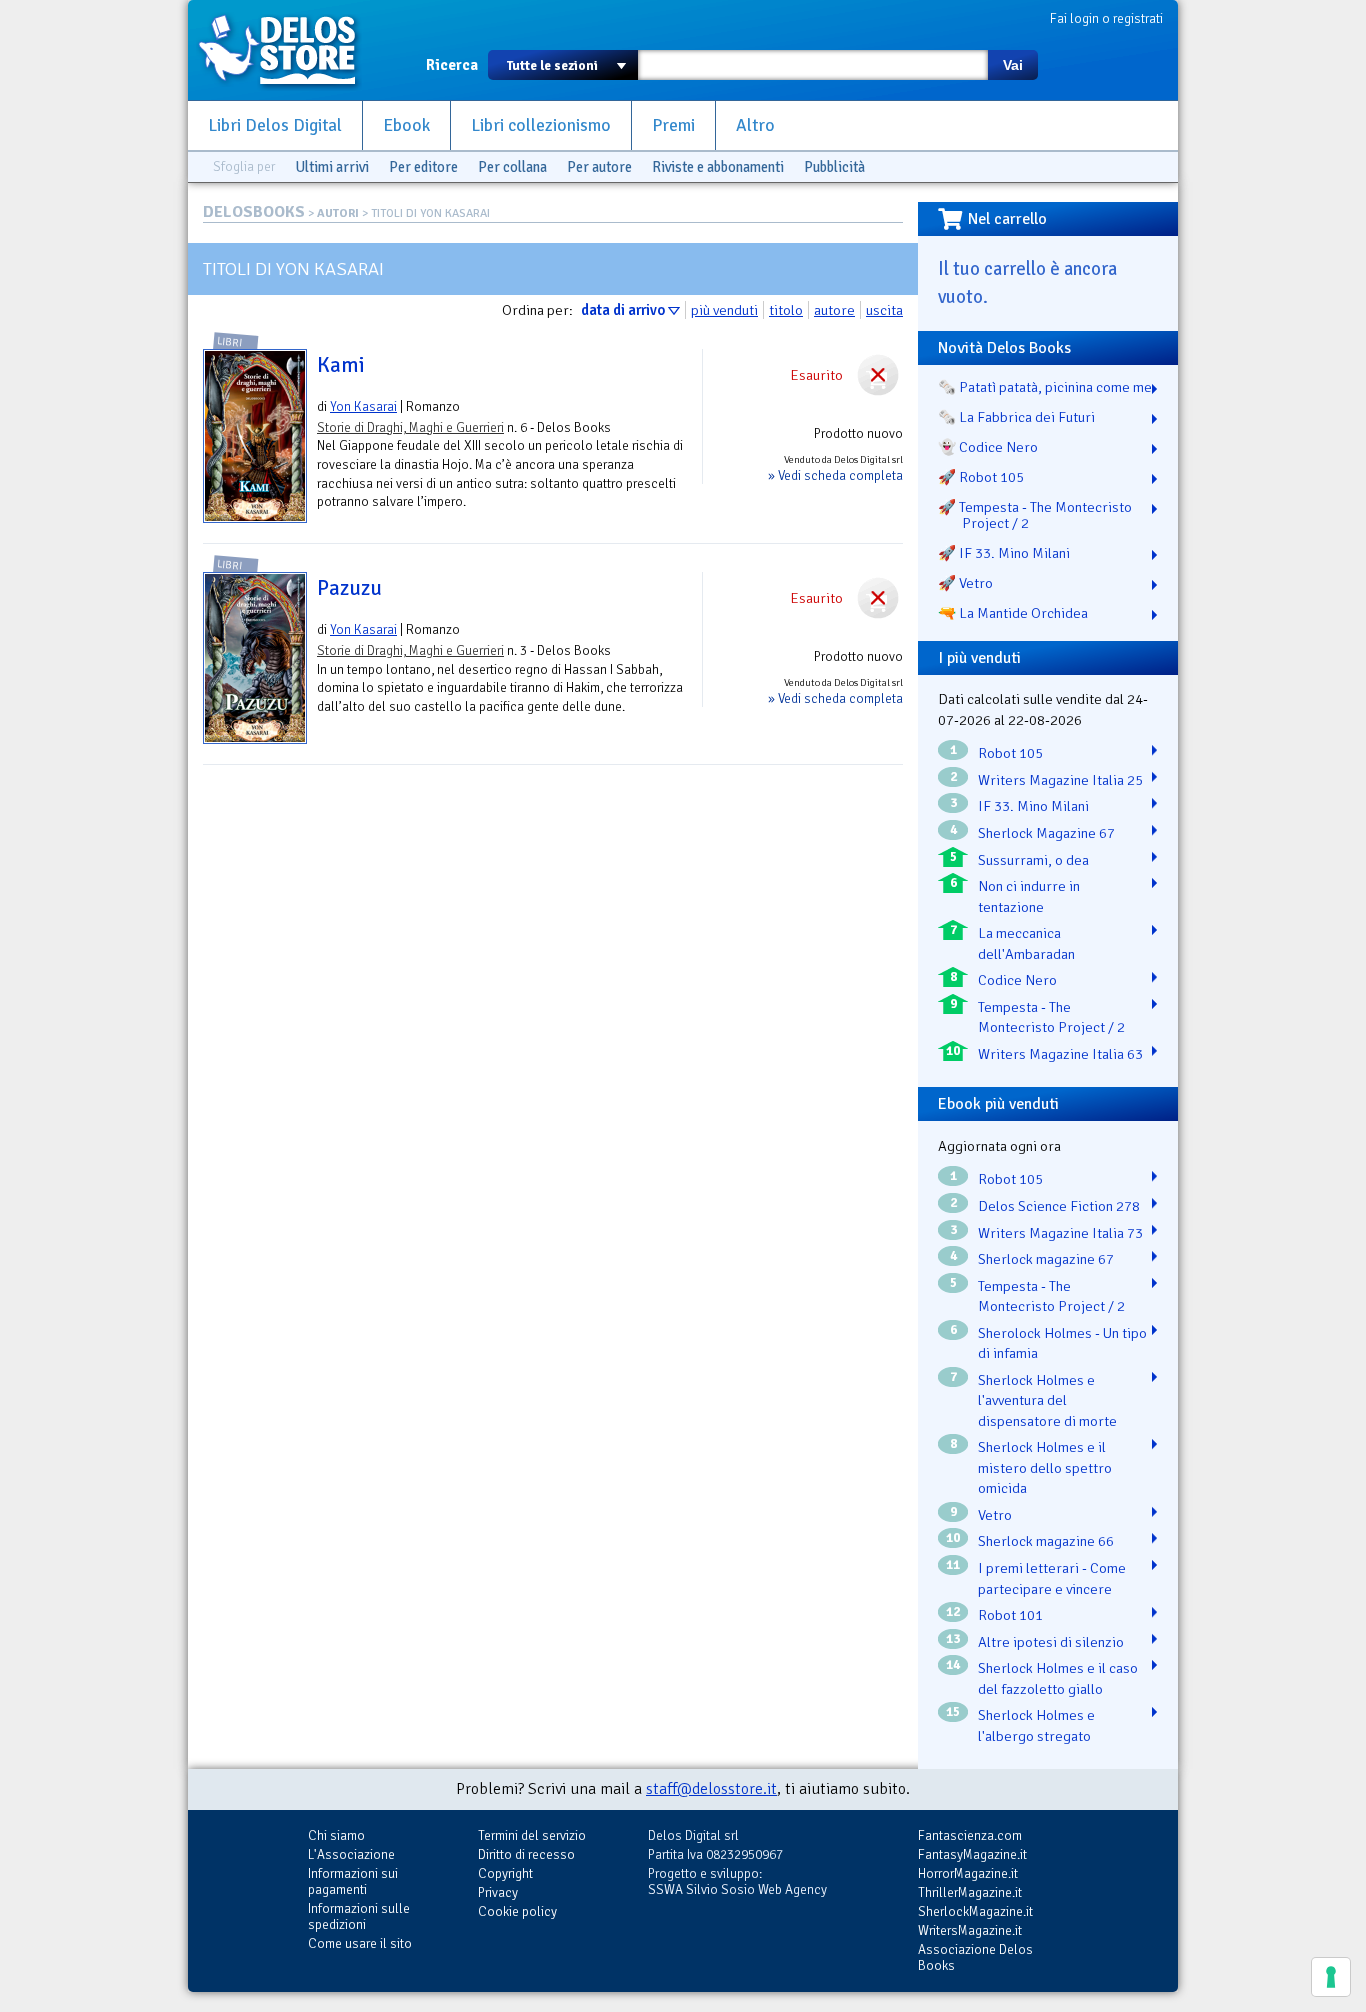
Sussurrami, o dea (1033, 860)
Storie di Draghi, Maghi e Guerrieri (410, 427)
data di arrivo (623, 310)
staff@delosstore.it (711, 1789)
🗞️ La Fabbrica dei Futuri (1016, 417)
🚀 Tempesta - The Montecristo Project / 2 (1035, 515)
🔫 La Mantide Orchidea (1013, 613)
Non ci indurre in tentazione (1029, 896)
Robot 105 (1010, 753)
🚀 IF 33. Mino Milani (1004, 553)
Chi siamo (336, 1835)
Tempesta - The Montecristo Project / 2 (1051, 1017)
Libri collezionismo (541, 125)
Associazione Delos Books (975, 1957)
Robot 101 (1010, 1615)
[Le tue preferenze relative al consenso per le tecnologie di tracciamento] (1331, 1977)
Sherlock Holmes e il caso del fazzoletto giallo (1058, 1678)
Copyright (505, 1873)
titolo (786, 310)
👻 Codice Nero (988, 447)
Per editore (423, 167)
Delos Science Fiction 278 (1059, 1206)
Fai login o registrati (1106, 18)
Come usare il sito (360, 1943)
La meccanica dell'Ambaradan (1026, 943)
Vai (1013, 65)
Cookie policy (517, 1911)
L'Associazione (351, 1854)
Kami (341, 365)
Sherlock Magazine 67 (1046, 833)
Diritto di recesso (526, 1854)
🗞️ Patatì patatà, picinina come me (1045, 387)
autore (834, 310)
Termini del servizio (532, 1835)
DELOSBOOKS (254, 212)
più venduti (724, 310)
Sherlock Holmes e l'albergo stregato (1036, 1725)
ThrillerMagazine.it (970, 1892)
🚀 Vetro (965, 583)
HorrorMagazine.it (968, 1873)
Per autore (599, 167)
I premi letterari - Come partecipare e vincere (1052, 1578)
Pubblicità (834, 167)
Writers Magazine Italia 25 (1060, 780)
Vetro (995, 1515)
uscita (884, 310)
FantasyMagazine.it (972, 1854)
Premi (673, 125)
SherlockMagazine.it (975, 1911)
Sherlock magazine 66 (1046, 1541)
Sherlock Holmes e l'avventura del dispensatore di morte (1047, 1400)
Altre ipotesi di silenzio (1051, 1642)
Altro (755, 125)
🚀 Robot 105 (981, 477)
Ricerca (452, 65)
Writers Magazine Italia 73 (1060, 1233)
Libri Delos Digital (275, 125)
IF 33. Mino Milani (1033, 806)
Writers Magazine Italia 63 (1060, 1054)
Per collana (512, 167)
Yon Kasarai (363, 406)
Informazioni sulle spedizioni (359, 1916)
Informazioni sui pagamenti (353, 1881)
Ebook (406, 125)
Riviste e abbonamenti (718, 167)
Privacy (498, 1892)
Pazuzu (349, 588)
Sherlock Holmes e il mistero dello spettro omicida (1045, 1467)
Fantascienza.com (970, 1835)
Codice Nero (1017, 980)
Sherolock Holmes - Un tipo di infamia (1062, 1343)
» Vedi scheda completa (835, 475)
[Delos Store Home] (288, 50)
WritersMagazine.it (970, 1930)
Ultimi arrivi (332, 167)
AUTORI (338, 213)
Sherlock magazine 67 (1046, 1259)
